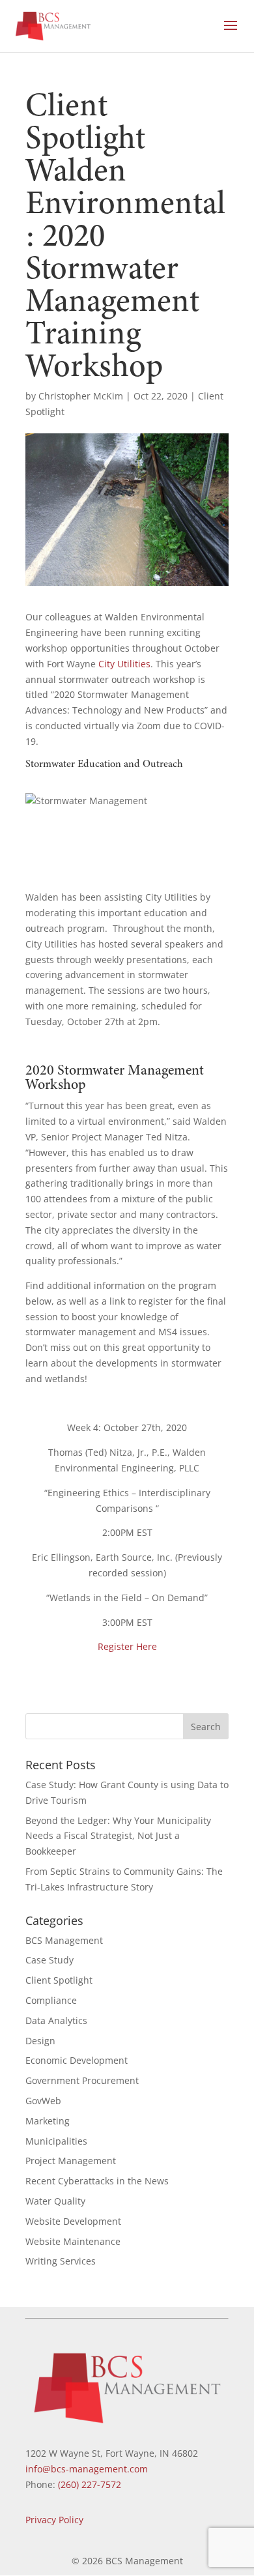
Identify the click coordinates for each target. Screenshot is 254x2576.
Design (40, 2041)
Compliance (51, 2000)
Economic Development (77, 2060)
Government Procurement (82, 2080)
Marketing (48, 2121)
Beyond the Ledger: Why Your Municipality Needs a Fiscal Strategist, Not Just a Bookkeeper (118, 1836)
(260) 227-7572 (90, 2484)
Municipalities (56, 2141)
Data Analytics (56, 2020)
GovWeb (43, 2101)
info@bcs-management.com (87, 2469)
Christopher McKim (81, 396)
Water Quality (55, 2201)
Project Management (71, 2161)
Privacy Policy (54, 2520)
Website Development (73, 2221)
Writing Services (61, 2261)
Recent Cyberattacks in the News (97, 2181)
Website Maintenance (73, 2241)
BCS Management (64, 1940)
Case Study (49, 1960)
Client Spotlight (59, 1980)
